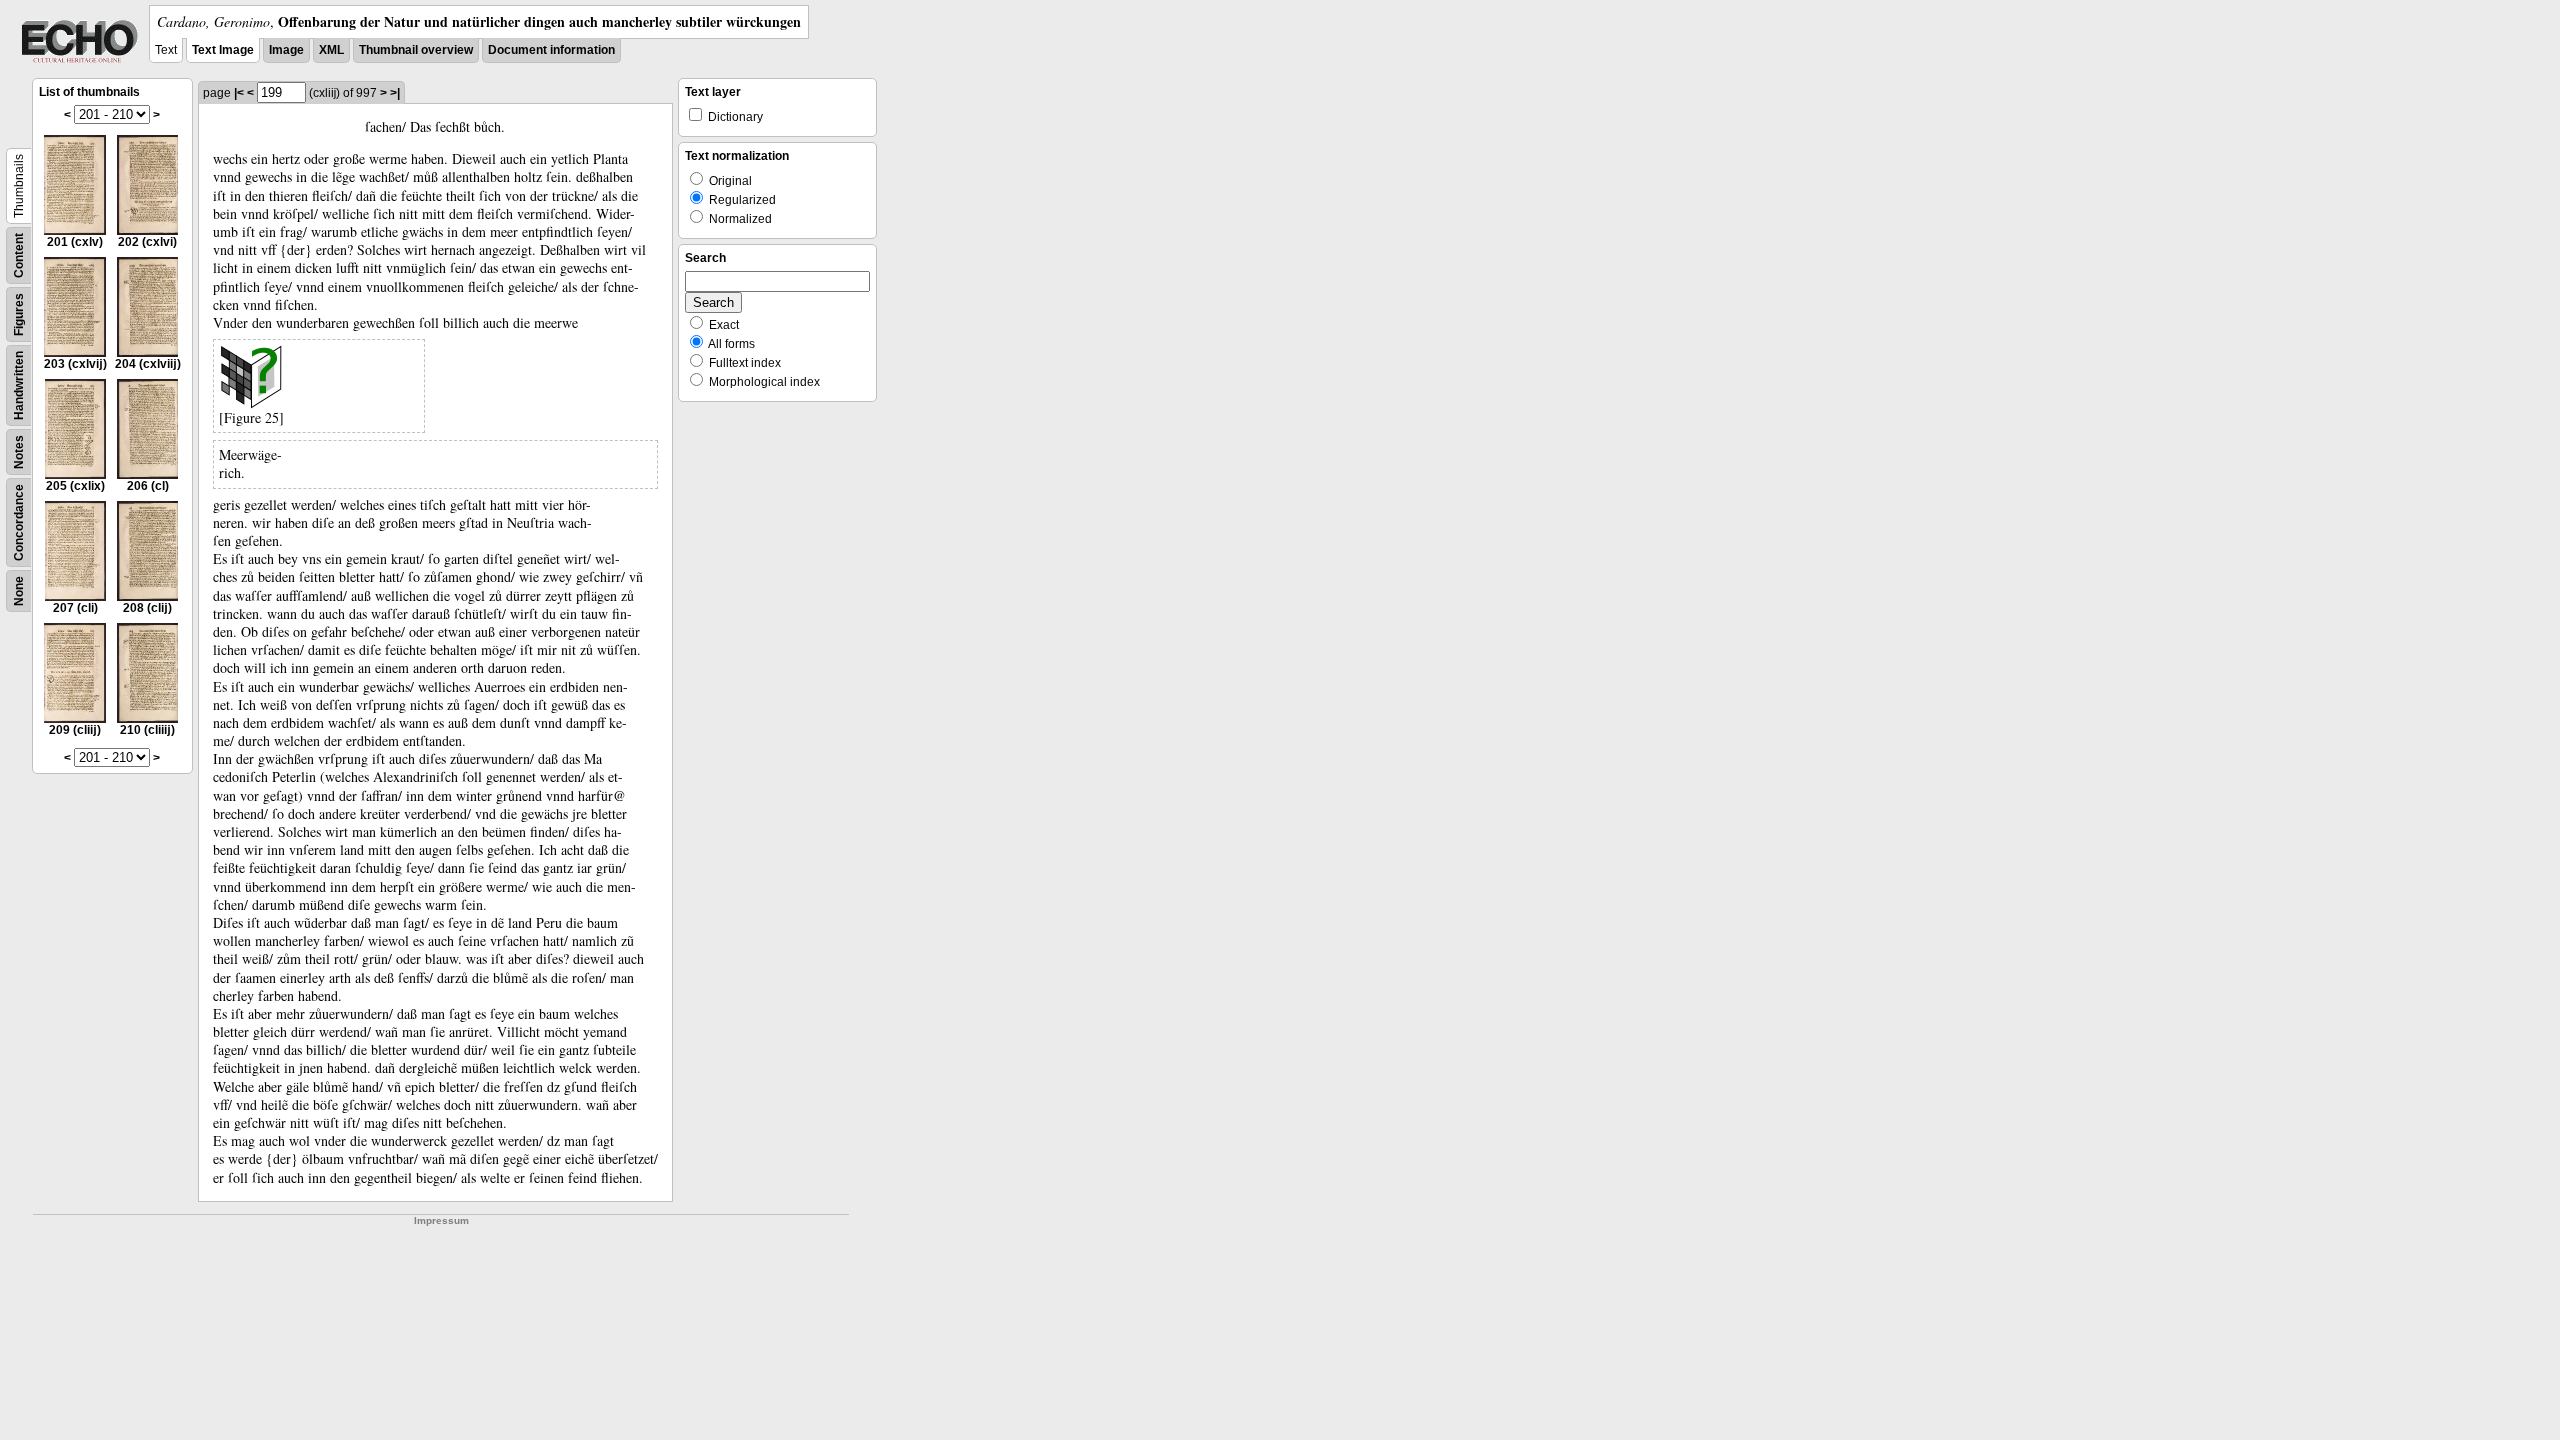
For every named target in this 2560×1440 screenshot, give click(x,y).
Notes (19, 452)
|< (239, 93)
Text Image (223, 50)
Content (19, 255)
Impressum (441, 1220)
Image (286, 50)
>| (395, 93)
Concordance (19, 522)
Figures (19, 314)
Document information (551, 50)
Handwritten (19, 385)
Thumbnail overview (416, 50)
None (19, 591)
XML (331, 50)
